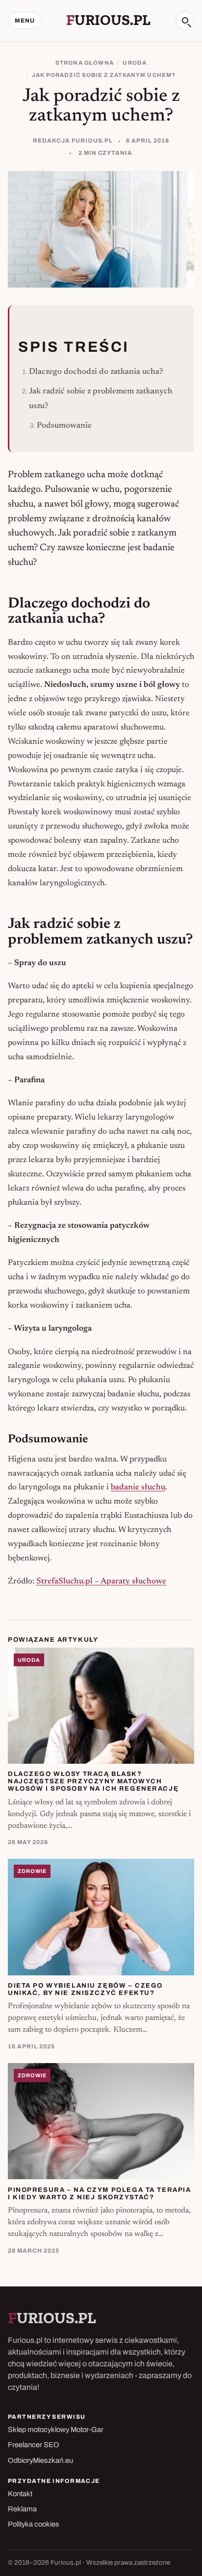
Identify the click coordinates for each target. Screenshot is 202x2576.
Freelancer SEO (34, 2445)
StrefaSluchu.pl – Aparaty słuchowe (101, 1581)
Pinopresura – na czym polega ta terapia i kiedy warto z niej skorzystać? (99, 2193)
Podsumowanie (64, 426)
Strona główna (85, 63)
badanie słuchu (138, 1487)
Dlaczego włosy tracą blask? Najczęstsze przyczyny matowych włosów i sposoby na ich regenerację (93, 1781)
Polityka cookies (34, 2524)
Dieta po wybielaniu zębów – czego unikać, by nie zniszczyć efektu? (85, 1989)
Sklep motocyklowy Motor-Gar (56, 2430)
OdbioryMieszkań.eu (40, 2460)
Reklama (22, 2509)
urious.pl (108, 20)
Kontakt (20, 2494)
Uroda (135, 63)
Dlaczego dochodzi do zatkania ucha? (96, 372)
